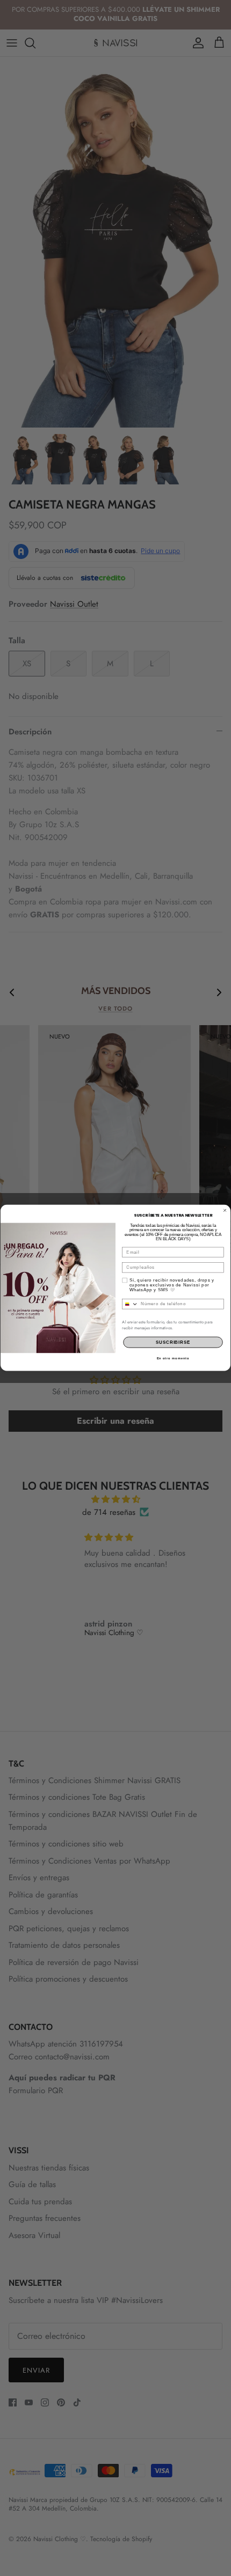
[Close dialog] (225, 1210)
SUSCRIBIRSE (173, 1342)
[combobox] (130, 1304)
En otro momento (173, 1359)
